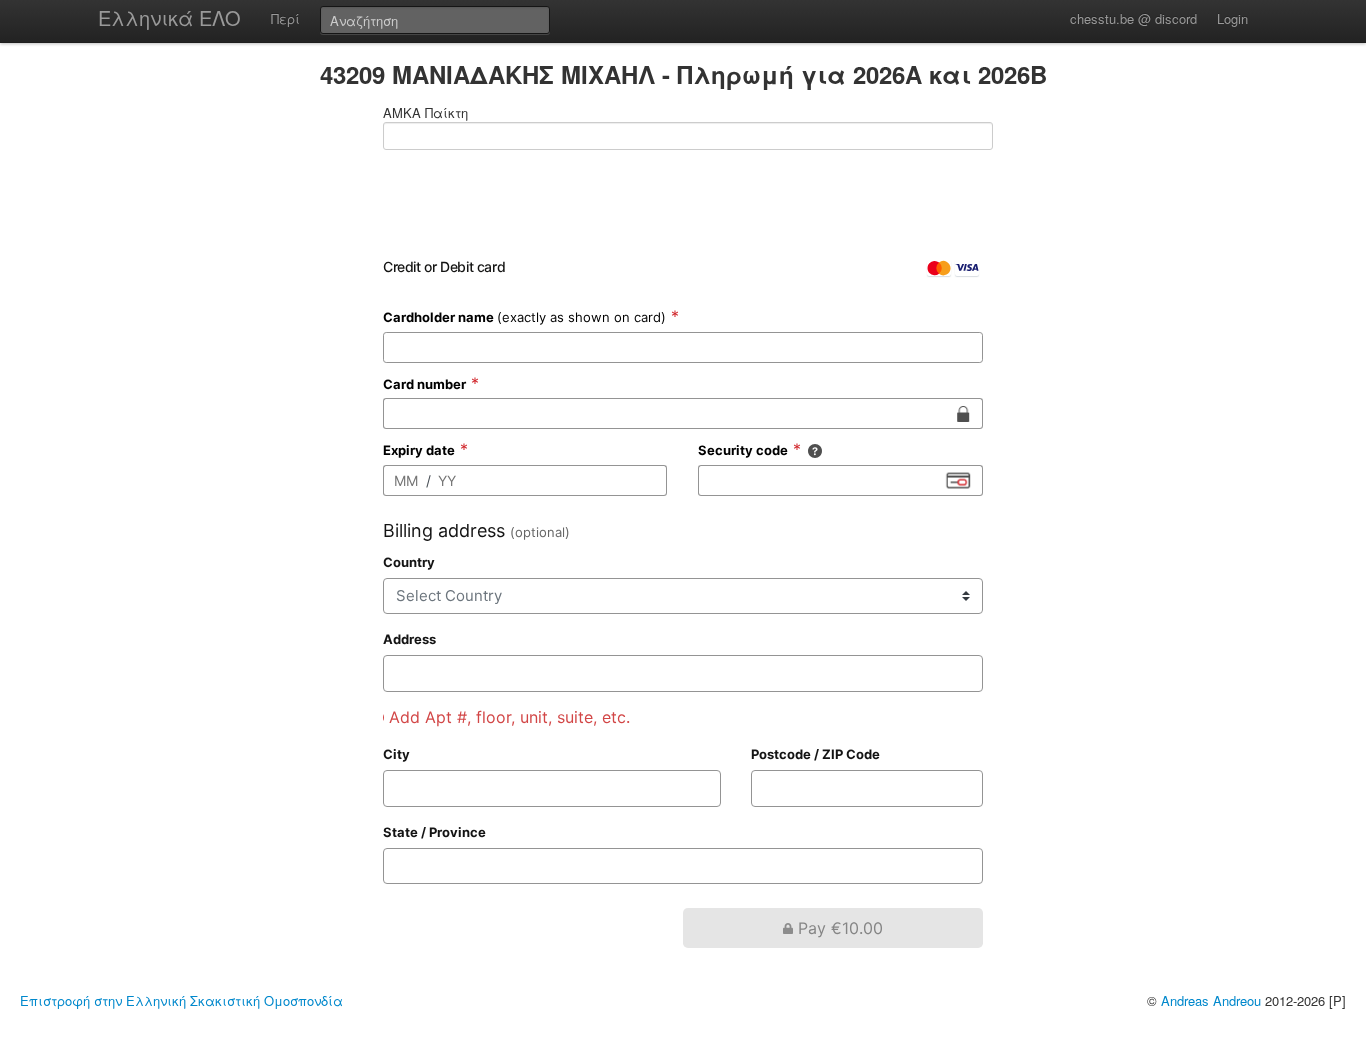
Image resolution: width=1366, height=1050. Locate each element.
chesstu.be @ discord (1133, 18)
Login (1232, 18)
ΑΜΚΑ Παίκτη (425, 113)
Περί (285, 18)
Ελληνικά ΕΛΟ (169, 17)
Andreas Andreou (1211, 1000)
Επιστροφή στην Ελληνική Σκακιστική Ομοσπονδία (181, 1000)
